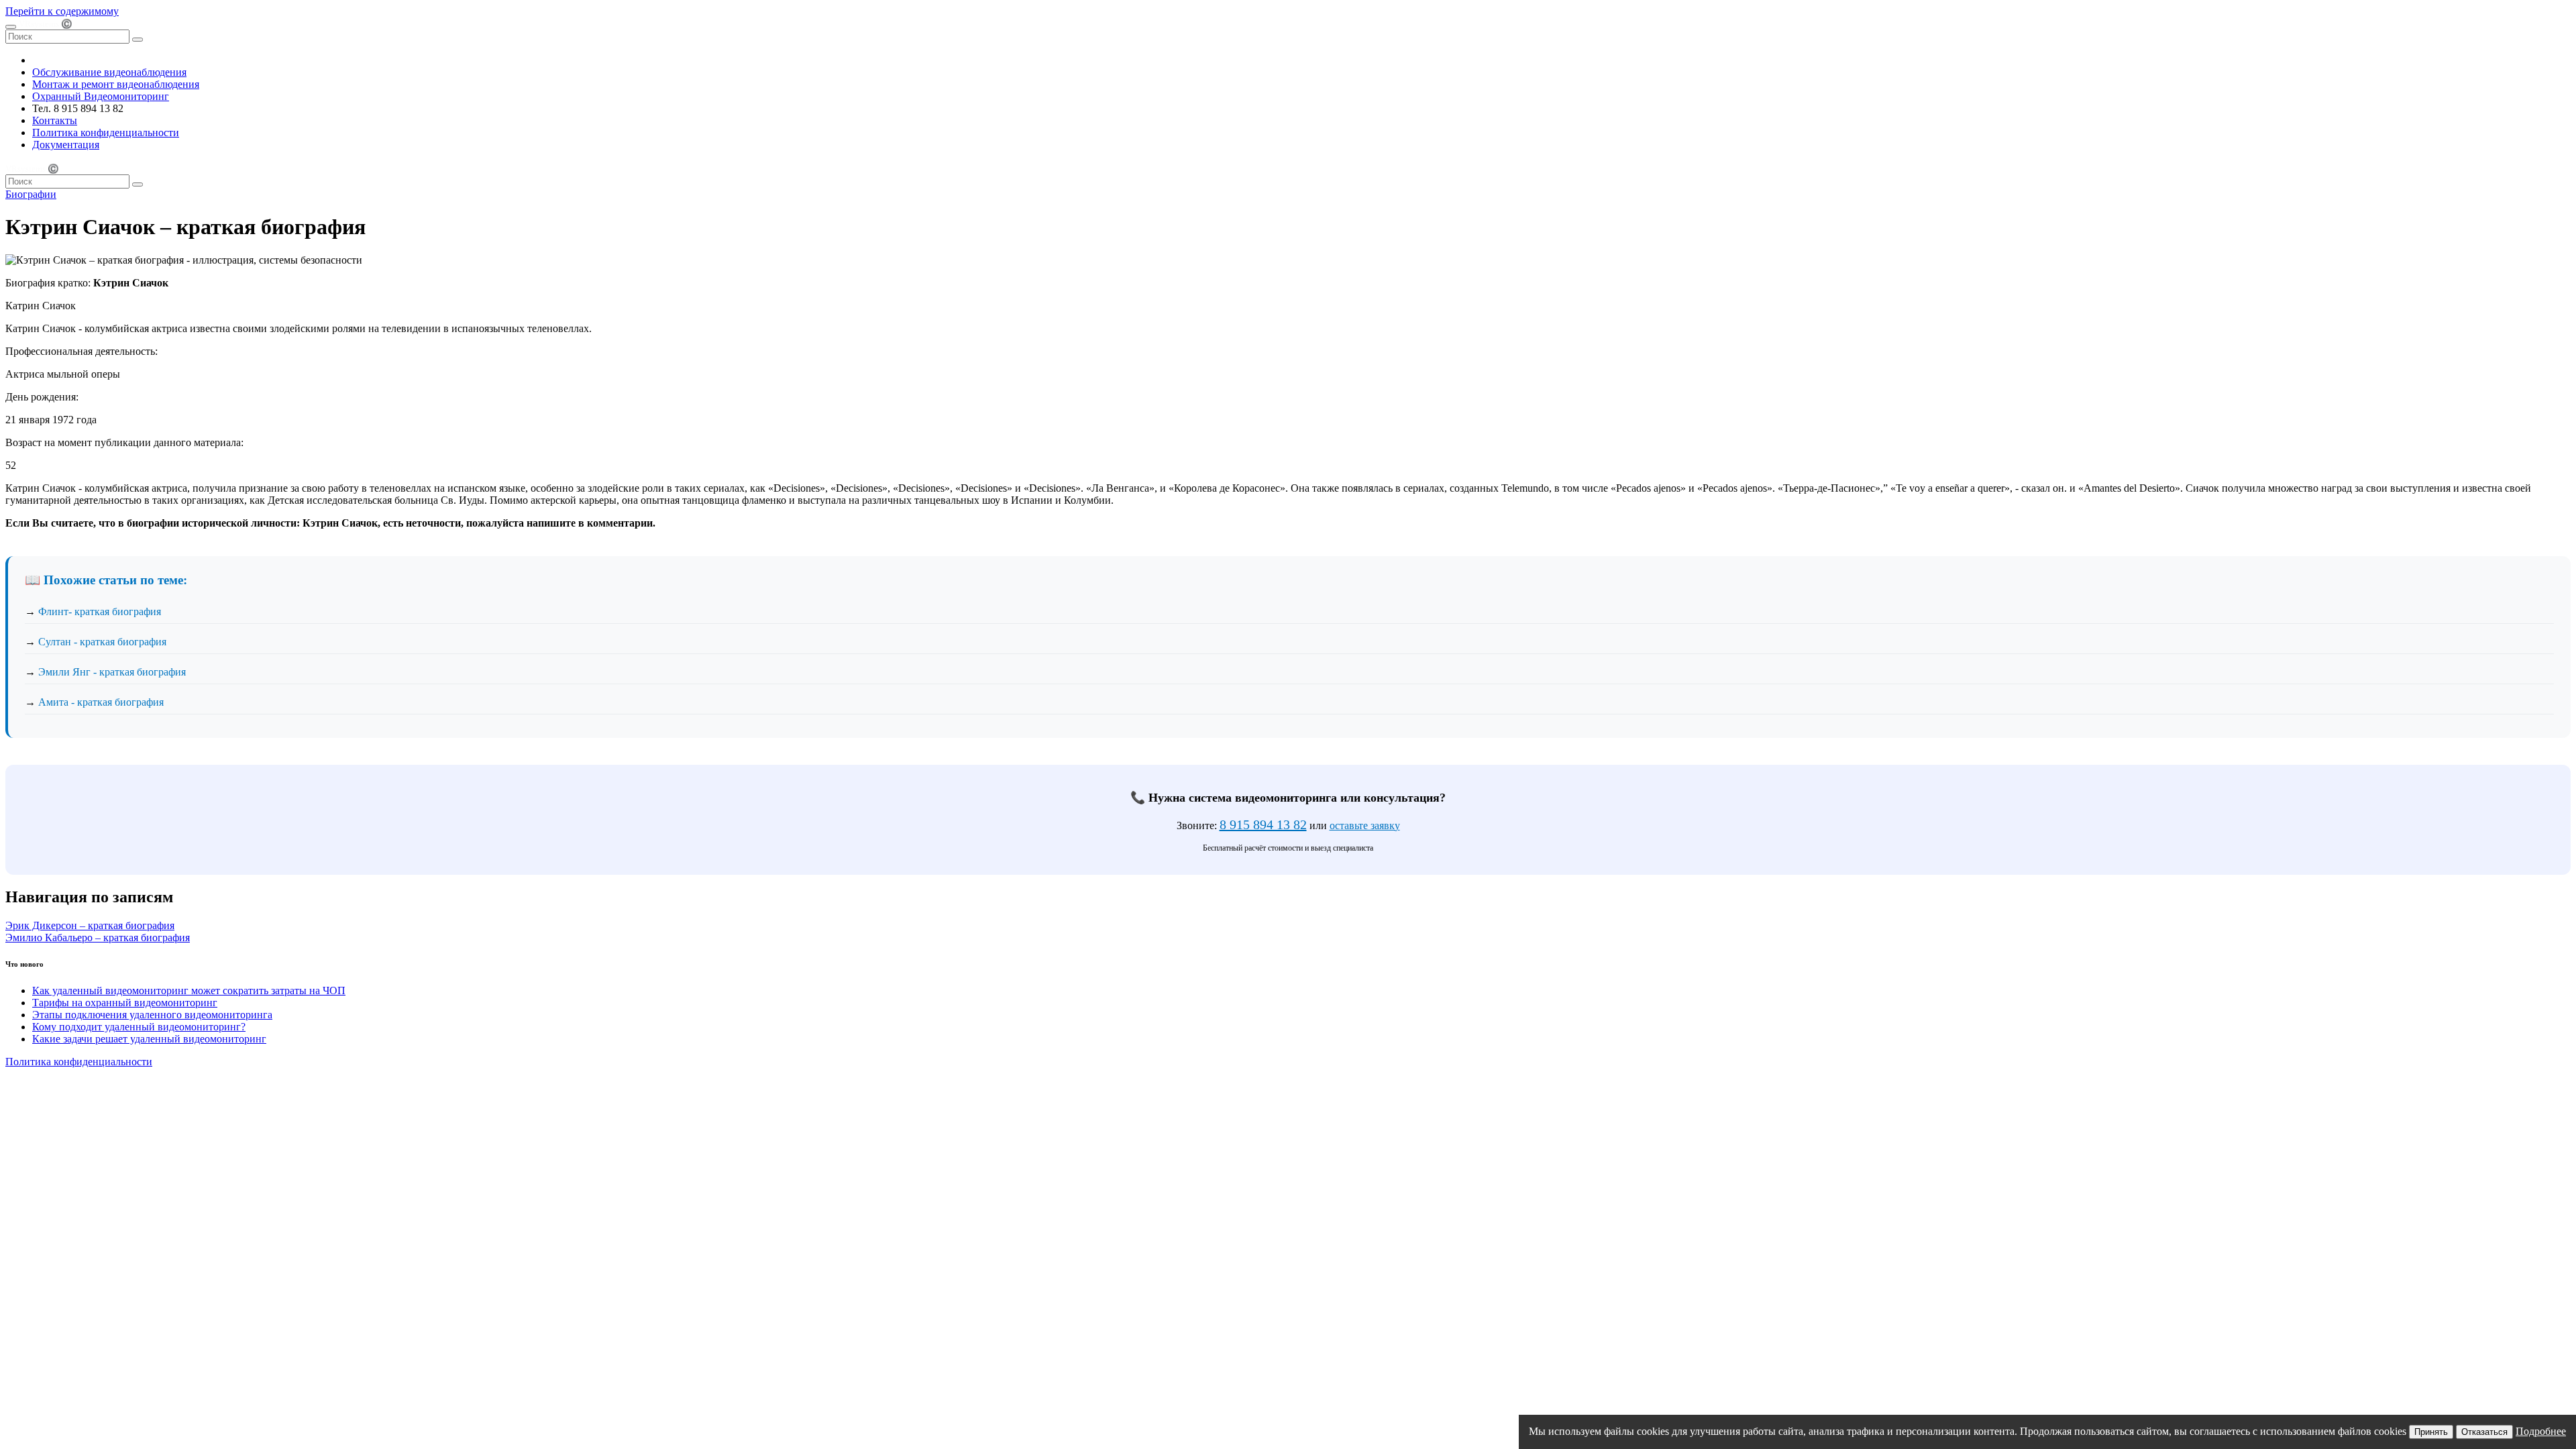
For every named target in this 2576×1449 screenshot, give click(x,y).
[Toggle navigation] (11, 27)
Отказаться (2484, 1432)
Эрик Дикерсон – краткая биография (90, 925)
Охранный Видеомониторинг (101, 96)
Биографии (31, 194)
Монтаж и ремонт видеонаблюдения (116, 84)
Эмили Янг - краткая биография (112, 672)
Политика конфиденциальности (106, 132)
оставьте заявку (1365, 825)
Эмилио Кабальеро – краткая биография (98, 937)
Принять (2431, 1432)
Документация (66, 145)
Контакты (55, 120)
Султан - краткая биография (102, 642)
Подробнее (2541, 1431)
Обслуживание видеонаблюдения (109, 72)
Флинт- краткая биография (100, 611)
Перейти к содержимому (62, 11)
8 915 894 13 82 (1263, 824)
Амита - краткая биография (101, 702)
